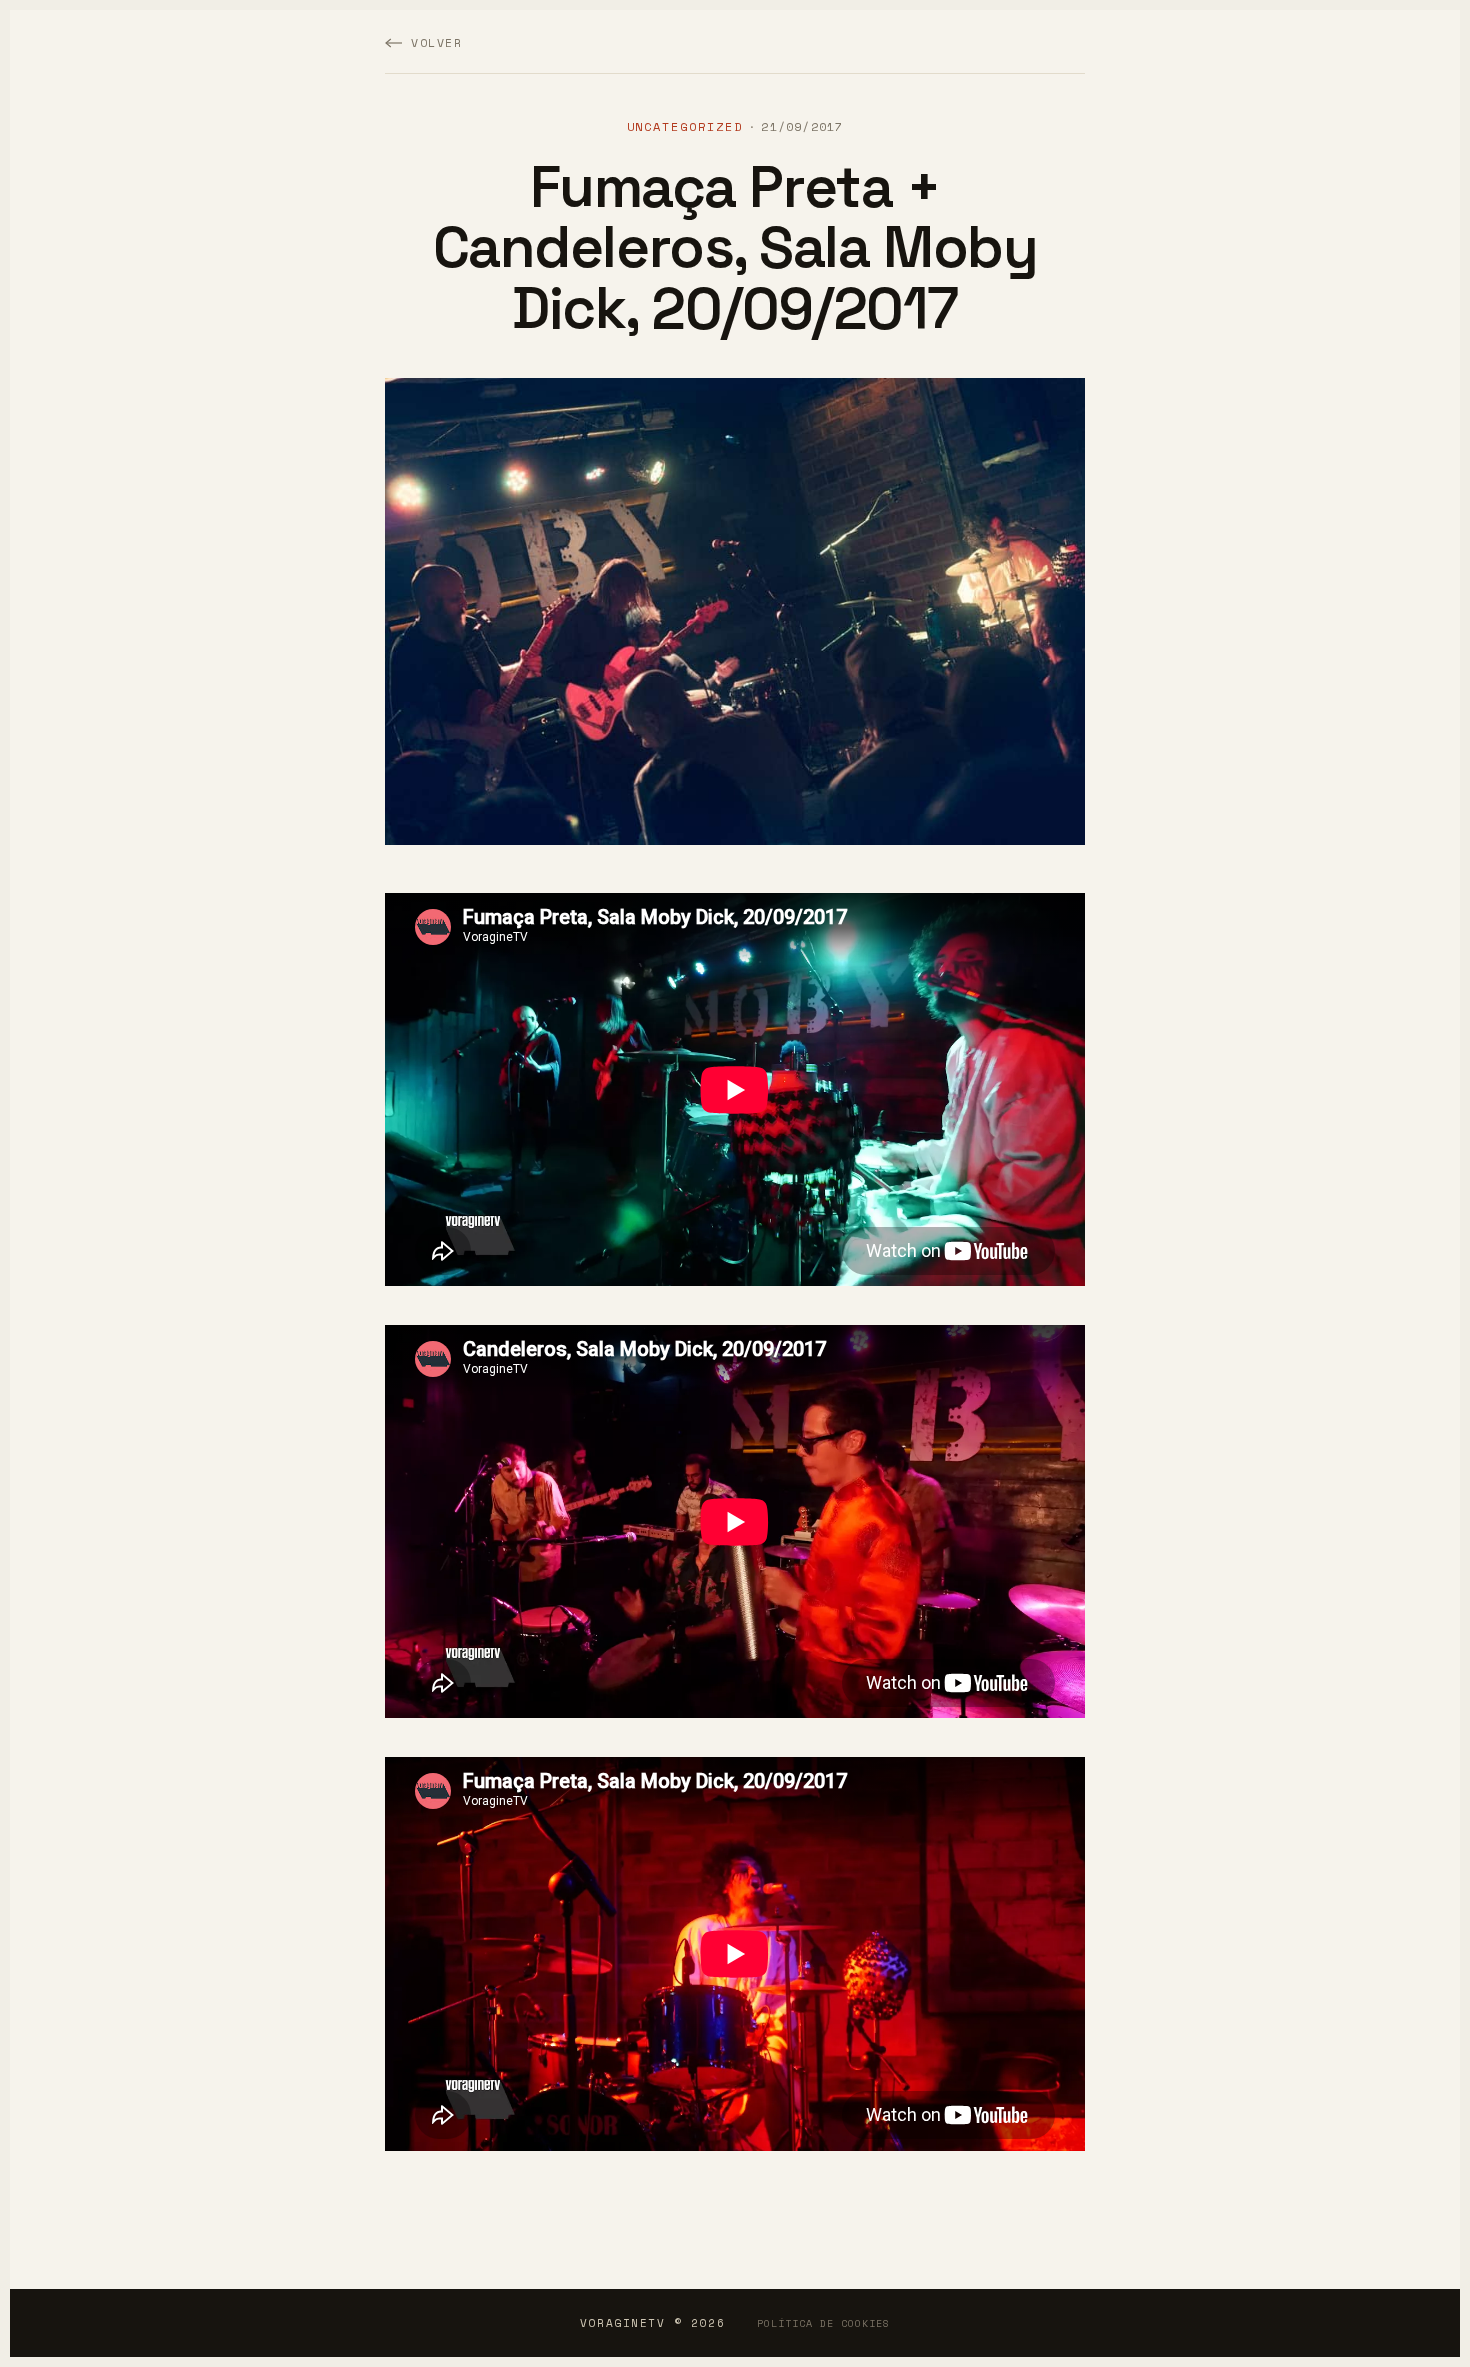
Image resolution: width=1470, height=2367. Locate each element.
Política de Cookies (823, 2323)
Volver (437, 42)
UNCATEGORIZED (685, 126)
